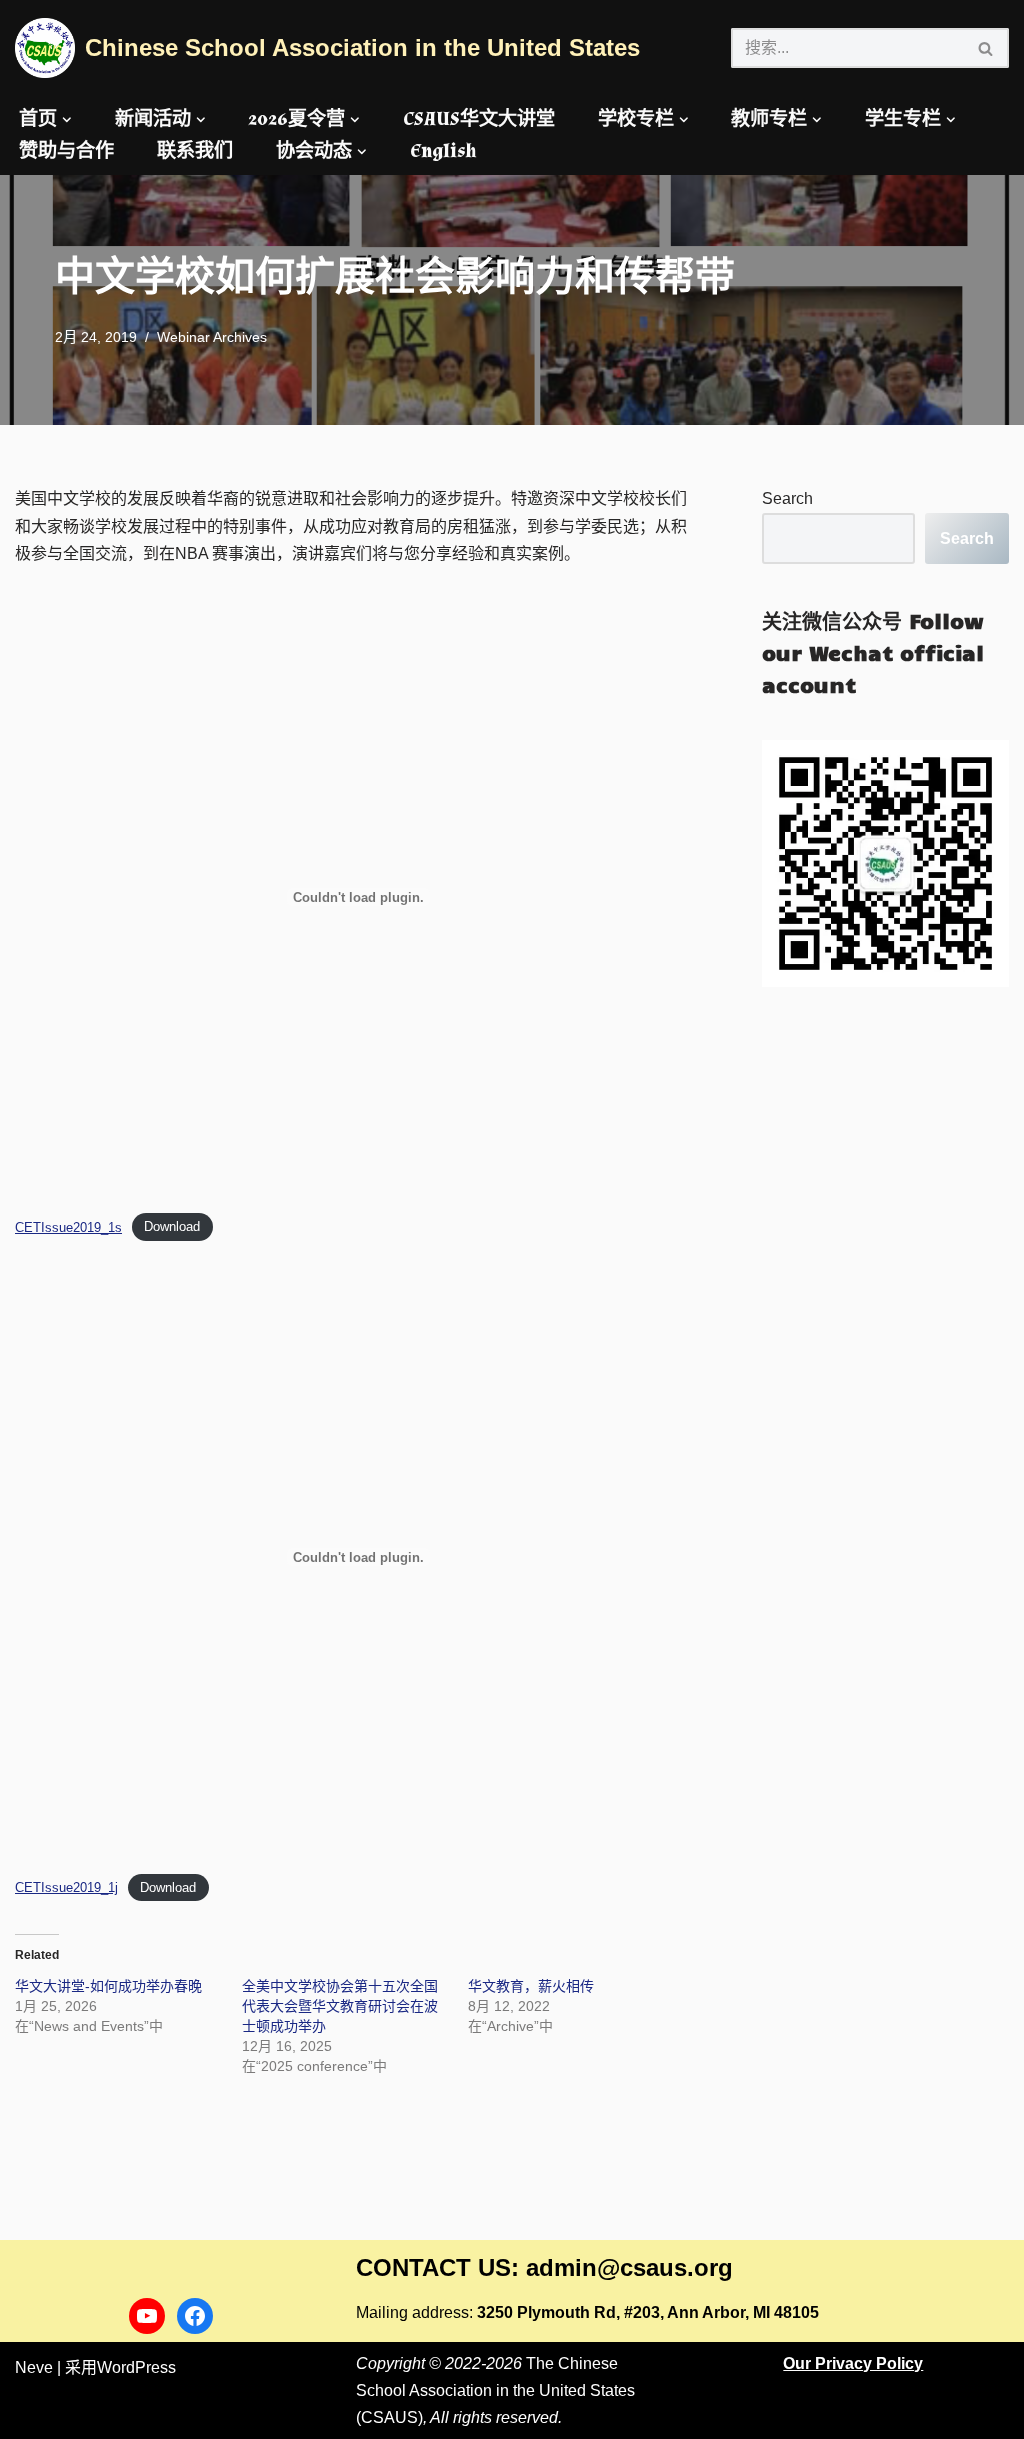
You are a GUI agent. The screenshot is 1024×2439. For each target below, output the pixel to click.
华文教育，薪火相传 (531, 1986)
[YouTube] (147, 2316)
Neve (34, 2367)
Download (172, 1227)
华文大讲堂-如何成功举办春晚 (108, 1986)
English (443, 151)
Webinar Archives (212, 337)
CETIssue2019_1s (68, 1227)
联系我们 (195, 151)
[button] (67, 120)
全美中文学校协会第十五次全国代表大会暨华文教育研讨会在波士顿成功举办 (340, 2006)
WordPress (136, 2367)
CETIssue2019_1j (66, 1887)
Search (787, 498)
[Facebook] (195, 2316)
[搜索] (986, 48)
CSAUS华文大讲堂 (479, 119)
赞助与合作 (66, 151)
